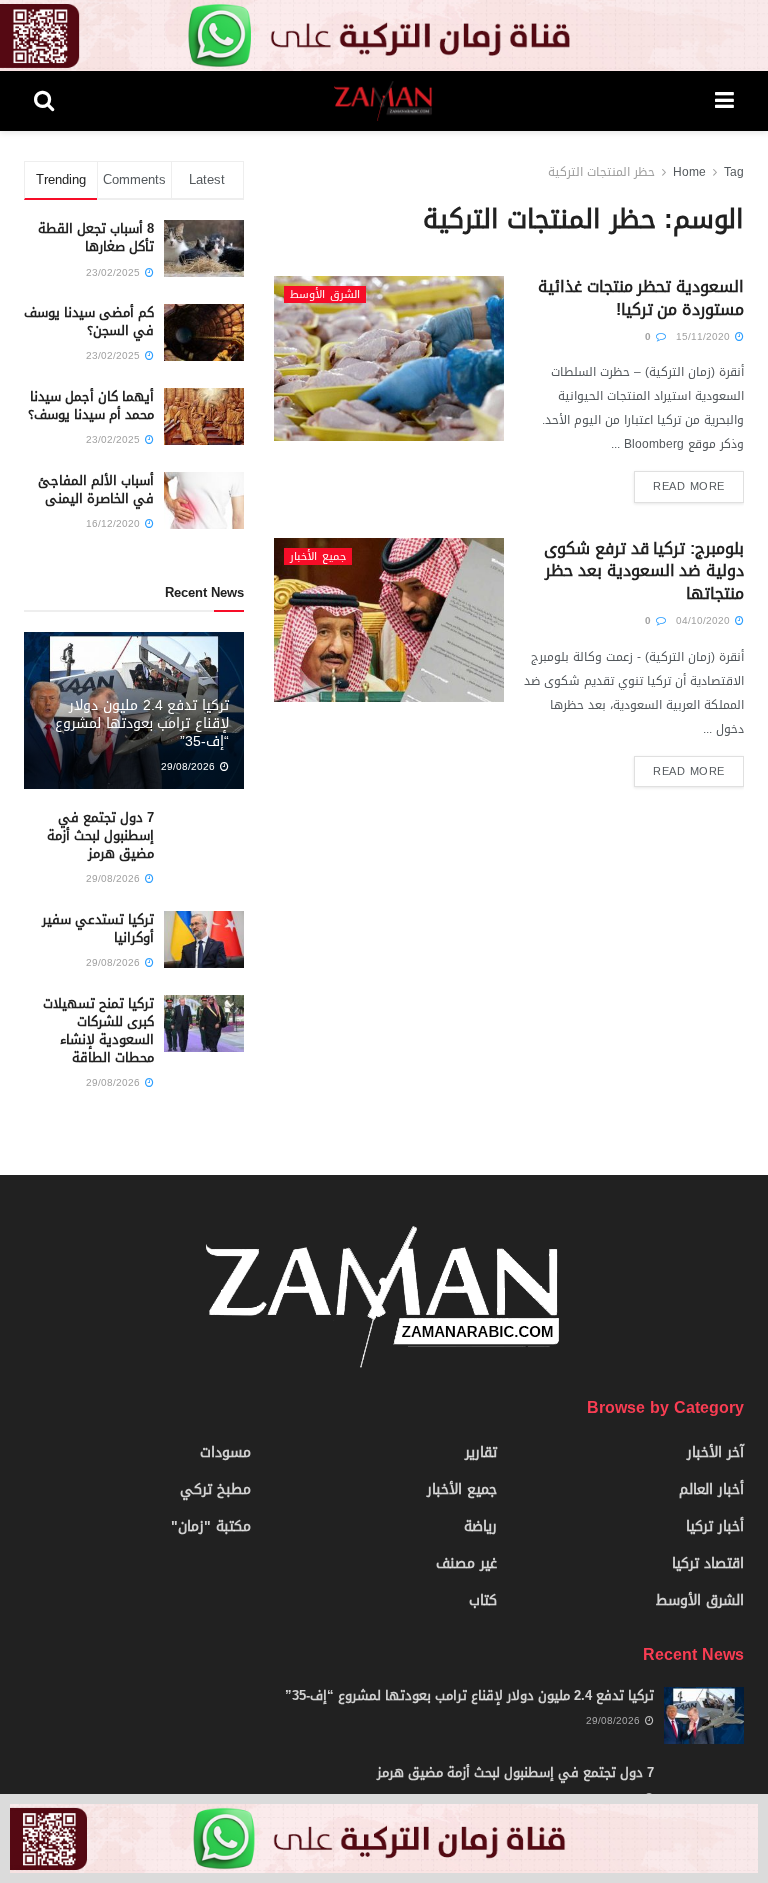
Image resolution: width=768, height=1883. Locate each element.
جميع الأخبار (318, 556)
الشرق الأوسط (325, 294)
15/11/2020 (704, 336)
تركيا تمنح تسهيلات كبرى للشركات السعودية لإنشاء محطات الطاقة (98, 1031)
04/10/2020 (704, 620)
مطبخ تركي (215, 1489)
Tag (734, 172)
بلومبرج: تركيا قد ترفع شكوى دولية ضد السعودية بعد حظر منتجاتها (644, 571)
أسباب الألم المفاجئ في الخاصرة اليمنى (96, 489)
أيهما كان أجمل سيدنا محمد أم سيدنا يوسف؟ (91, 405)
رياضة (480, 1526)
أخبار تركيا (715, 1526)
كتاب (483, 1600)
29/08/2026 (189, 766)
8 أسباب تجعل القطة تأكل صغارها (96, 237)
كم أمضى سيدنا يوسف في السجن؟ (89, 321)
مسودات (225, 1452)
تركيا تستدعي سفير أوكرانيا (98, 928)
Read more (689, 486)
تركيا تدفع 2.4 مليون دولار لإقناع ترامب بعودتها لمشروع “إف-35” (142, 723)
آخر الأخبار (715, 1452)
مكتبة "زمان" (211, 1526)
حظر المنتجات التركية (601, 172)
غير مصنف (466, 1563)
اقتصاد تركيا (708, 1563)
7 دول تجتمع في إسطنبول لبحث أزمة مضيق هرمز (100, 835)
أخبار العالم (711, 1489)
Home (689, 172)
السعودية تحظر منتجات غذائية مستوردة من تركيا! (641, 297)
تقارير (481, 1452)
